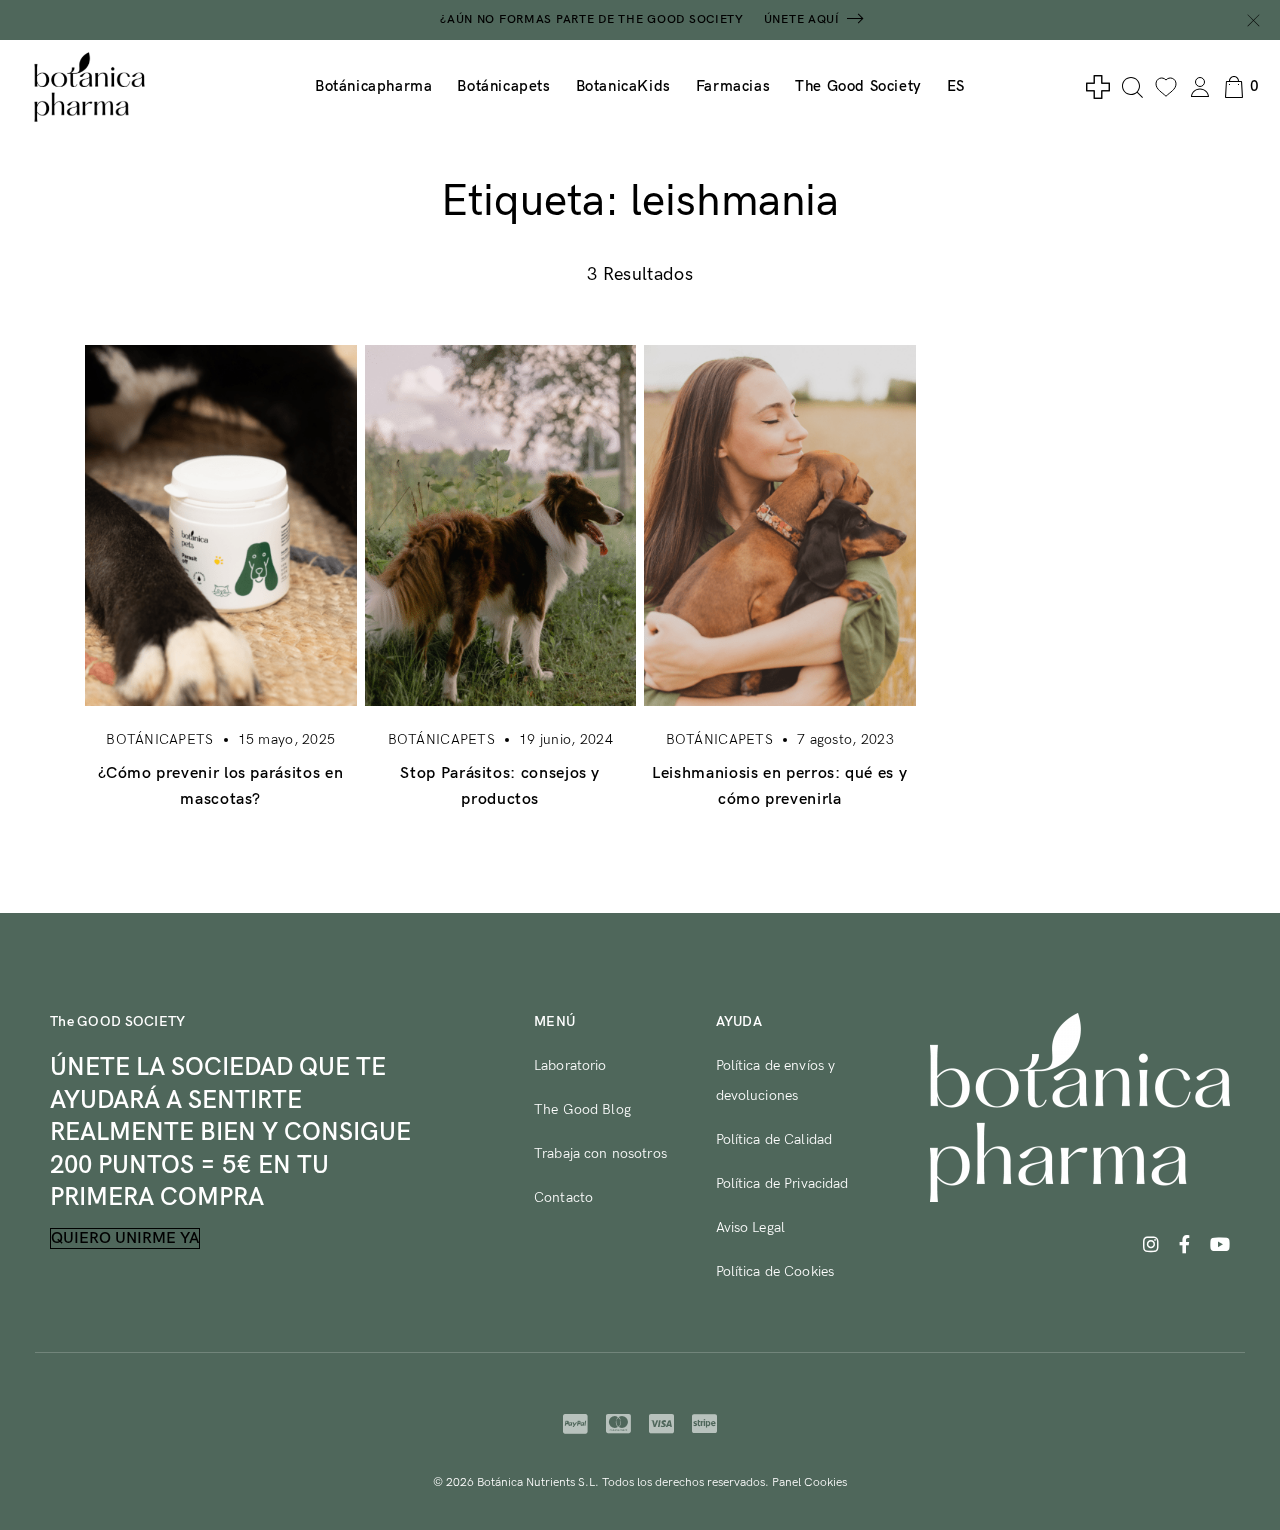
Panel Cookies (809, 1482)
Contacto (563, 1197)
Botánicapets (503, 86)
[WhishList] (1166, 87)
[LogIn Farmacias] (1098, 87)
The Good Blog (582, 1109)
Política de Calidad (774, 1139)
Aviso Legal (751, 1227)
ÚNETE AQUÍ (802, 19)
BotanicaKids (623, 86)
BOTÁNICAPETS (159, 739)
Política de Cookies (775, 1271)
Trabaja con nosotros (600, 1153)
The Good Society (858, 86)
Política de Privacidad (782, 1183)
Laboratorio (570, 1065)
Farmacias (733, 86)
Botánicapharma (373, 86)
